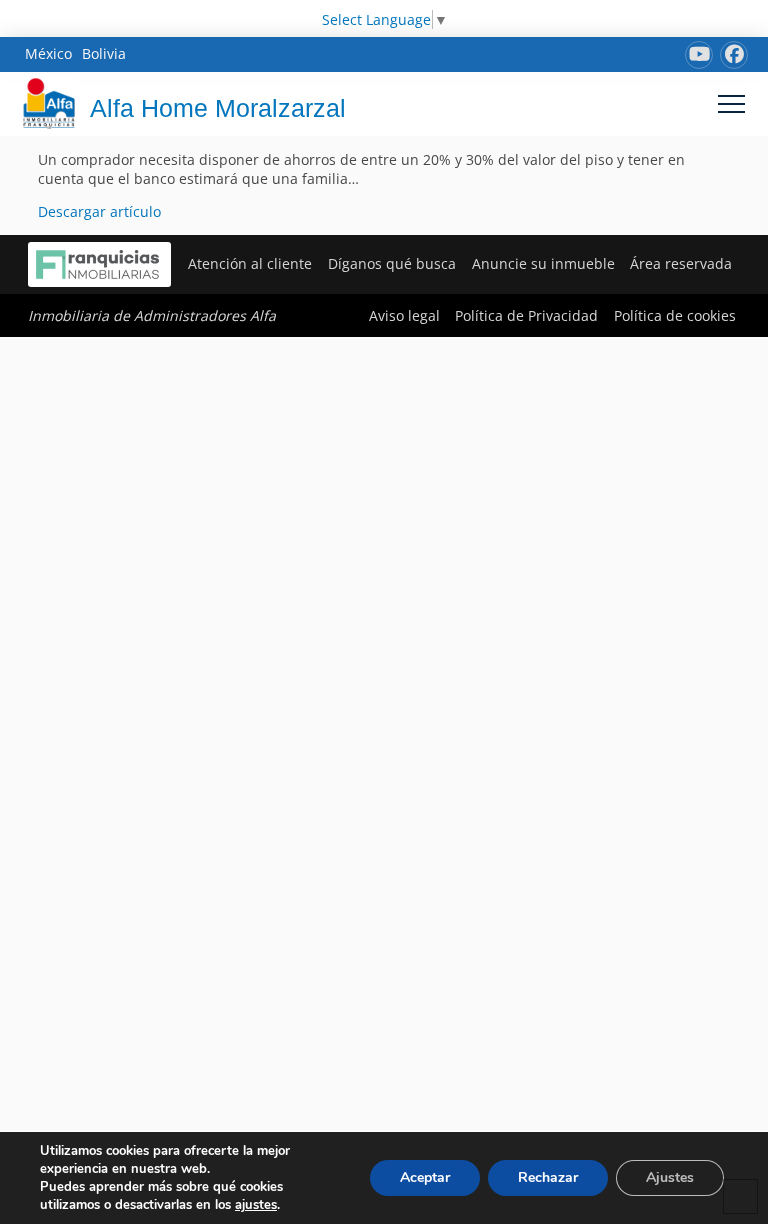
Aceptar (425, 1177)
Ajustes (670, 1177)
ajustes (256, 1205)
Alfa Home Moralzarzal (218, 108)
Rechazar (548, 1177)
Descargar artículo (99, 211)
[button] (731, 103)
